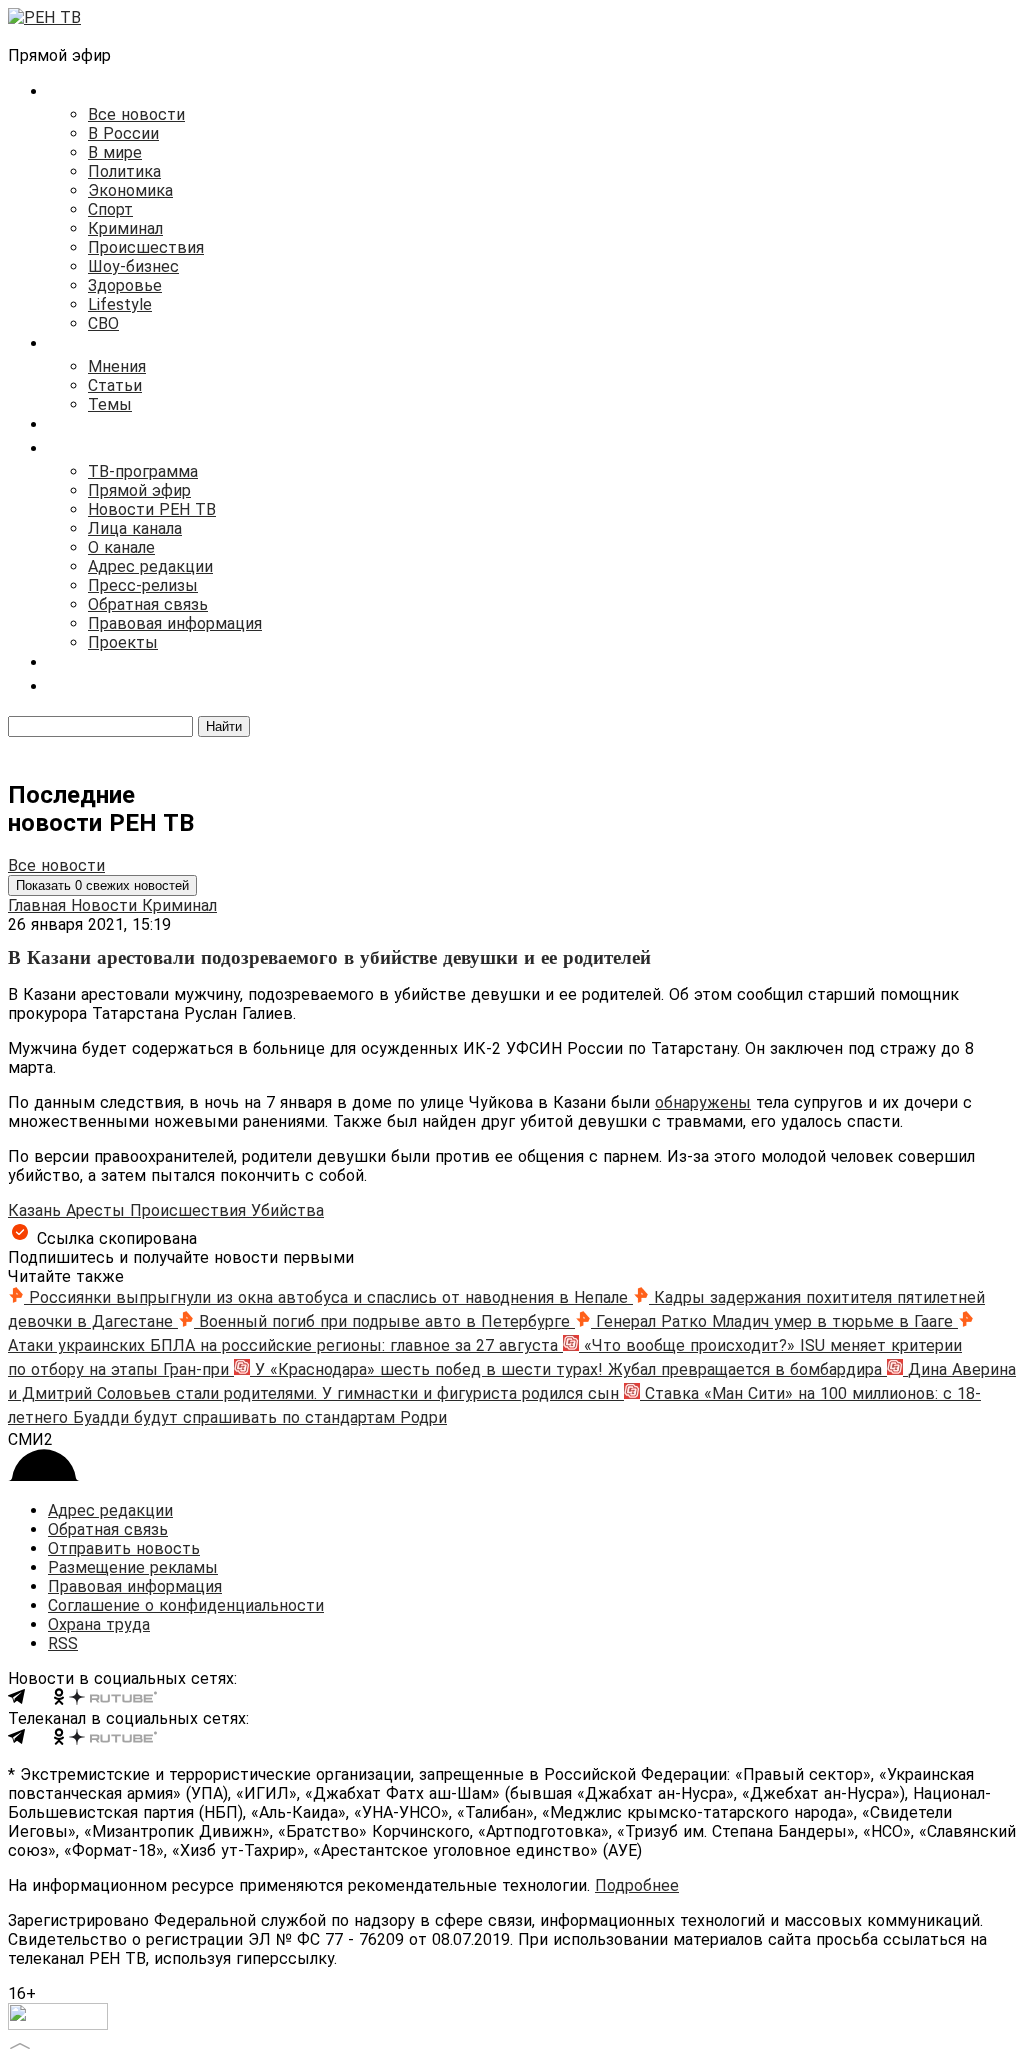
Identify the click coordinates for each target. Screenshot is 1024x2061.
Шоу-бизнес (133, 266)
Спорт (110, 209)
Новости (106, 905)
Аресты (98, 1210)
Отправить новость (124, 1548)
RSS (63, 1643)
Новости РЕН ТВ (152, 509)
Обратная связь (148, 604)
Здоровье (125, 285)
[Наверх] (20, 2043)
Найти (224, 726)
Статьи (115, 385)
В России (123, 133)
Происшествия (146, 247)
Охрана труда (99, 1624)
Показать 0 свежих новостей (102, 885)
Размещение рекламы (133, 1567)
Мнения (117, 366)
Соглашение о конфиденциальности (186, 1605)
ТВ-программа (143, 471)
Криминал (125, 228)
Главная (39, 905)
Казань (37, 1210)
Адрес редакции (150, 566)
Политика (124, 171)
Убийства (287, 1210)
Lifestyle (120, 304)
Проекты (123, 642)
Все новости (136, 114)
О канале (121, 547)
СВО (103, 323)
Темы (110, 404)
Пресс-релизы (143, 585)
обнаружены (703, 1102)
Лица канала (135, 528)
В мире (115, 152)
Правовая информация (175, 623)
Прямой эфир (139, 490)
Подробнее (637, 1885)
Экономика (130, 190)
